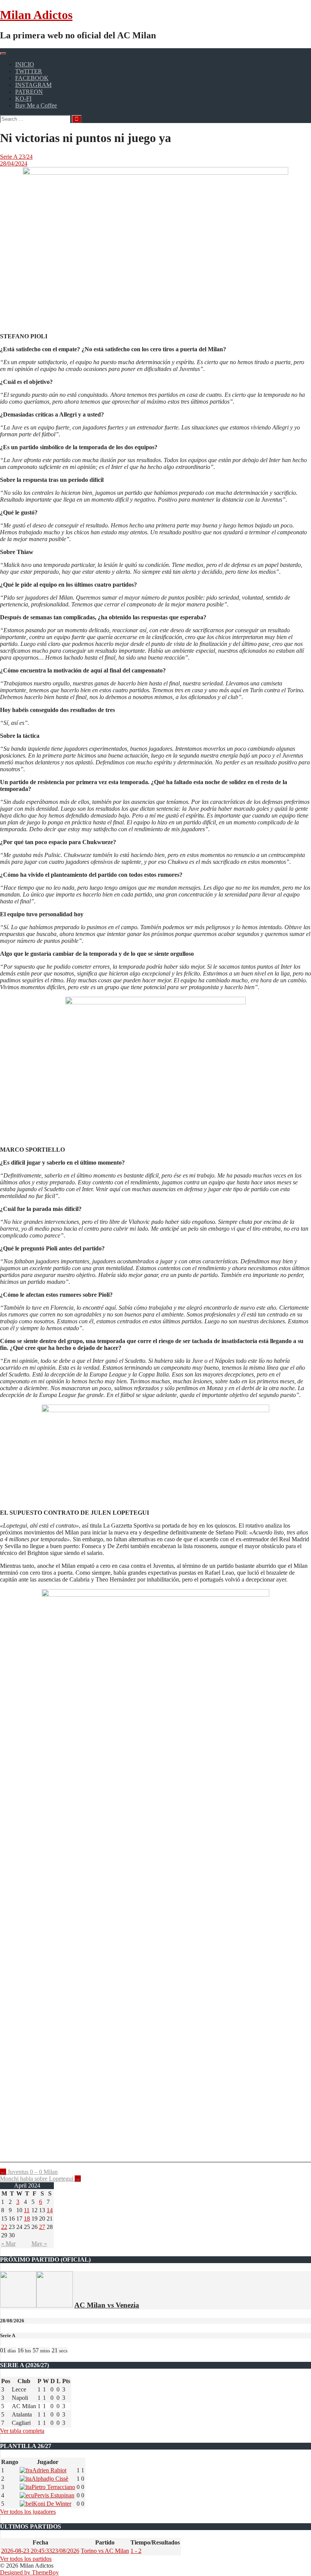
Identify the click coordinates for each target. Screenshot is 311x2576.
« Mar (8, 2244)
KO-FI (23, 99)
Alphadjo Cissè (50, 2479)
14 (50, 2210)
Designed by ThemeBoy (29, 2572)
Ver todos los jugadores (28, 2512)
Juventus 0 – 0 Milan (29, 2172)
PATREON (29, 92)
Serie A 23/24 (16, 157)
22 (4, 2227)
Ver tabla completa (22, 2431)
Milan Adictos (36, 15)
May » (39, 2244)
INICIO (25, 64)
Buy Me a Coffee (36, 105)
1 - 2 (136, 2551)
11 (27, 2210)
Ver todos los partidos (26, 2559)
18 (27, 2218)
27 (42, 2227)
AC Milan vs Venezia (107, 2305)
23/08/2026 (40, 2551)
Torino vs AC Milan (105, 2551)
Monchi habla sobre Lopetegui (40, 2179)
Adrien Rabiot (49, 2470)
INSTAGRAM (33, 85)
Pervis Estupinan (54, 2495)
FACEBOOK (32, 78)
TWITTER (29, 71)
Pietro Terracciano (53, 2487)
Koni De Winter (52, 2504)
